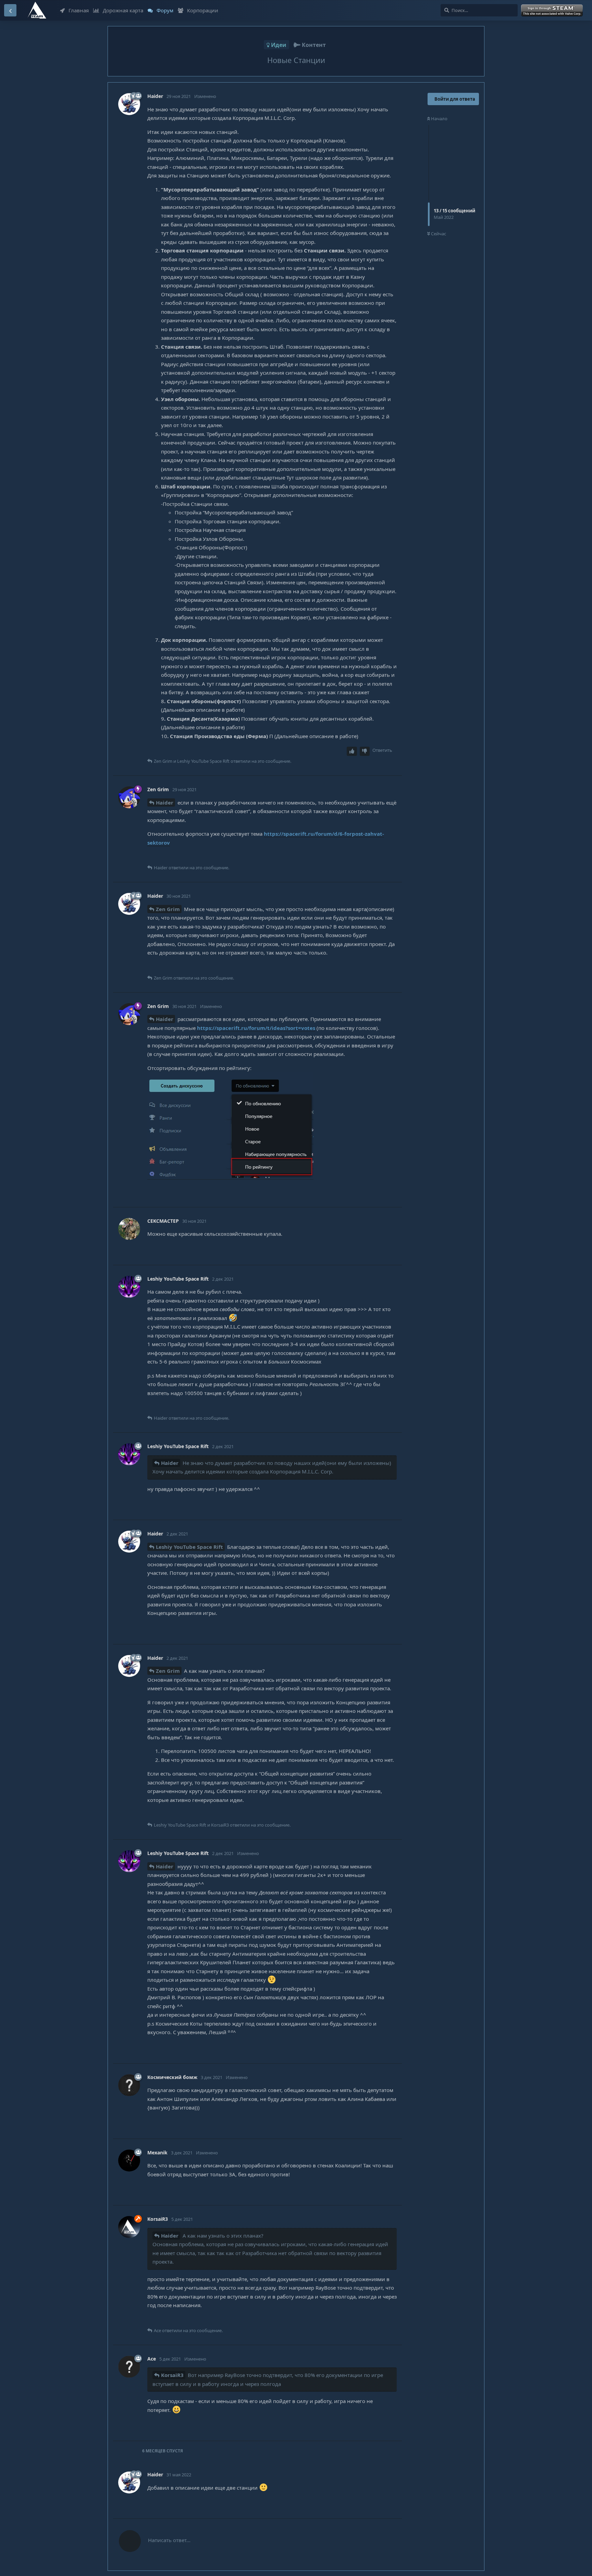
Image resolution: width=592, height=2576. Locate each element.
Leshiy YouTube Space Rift (189, 1547)
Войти (553, 11)
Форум (165, 10)
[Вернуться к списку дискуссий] (10, 10)
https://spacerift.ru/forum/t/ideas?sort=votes (256, 1028)
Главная (79, 10)
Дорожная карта (123, 10)
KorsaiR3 (172, 2375)
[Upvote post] (352, 751)
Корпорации (203, 10)
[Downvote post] (365, 751)
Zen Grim (168, 909)
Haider (165, 802)
